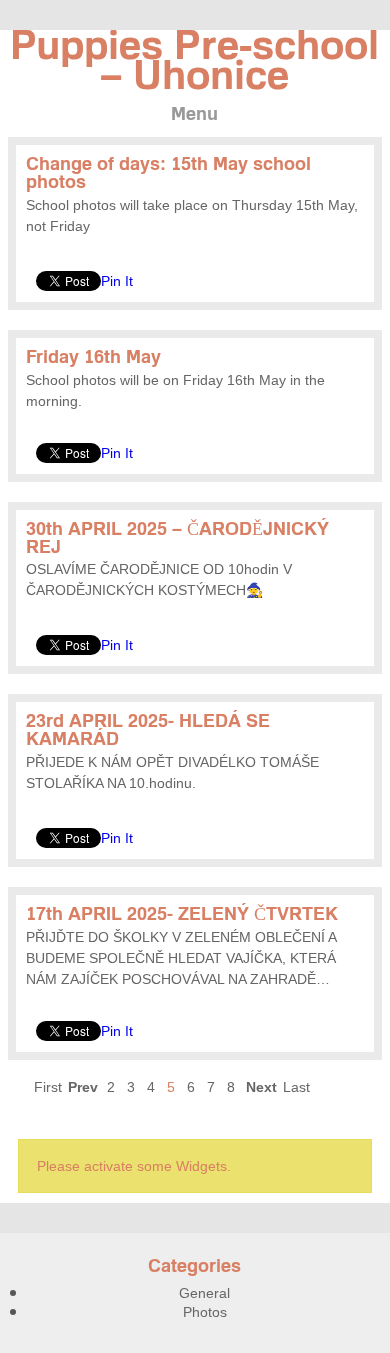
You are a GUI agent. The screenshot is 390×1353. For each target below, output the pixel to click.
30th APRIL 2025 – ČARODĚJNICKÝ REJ (177, 537)
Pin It (117, 281)
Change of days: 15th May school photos (168, 172)
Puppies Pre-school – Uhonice (194, 59)
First (48, 1087)
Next (261, 1087)
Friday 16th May (93, 356)
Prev (83, 1087)
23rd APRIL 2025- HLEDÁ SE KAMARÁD (148, 729)
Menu (194, 113)
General (204, 1293)
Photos (205, 1312)
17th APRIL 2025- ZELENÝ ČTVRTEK (182, 913)
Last (296, 1087)
